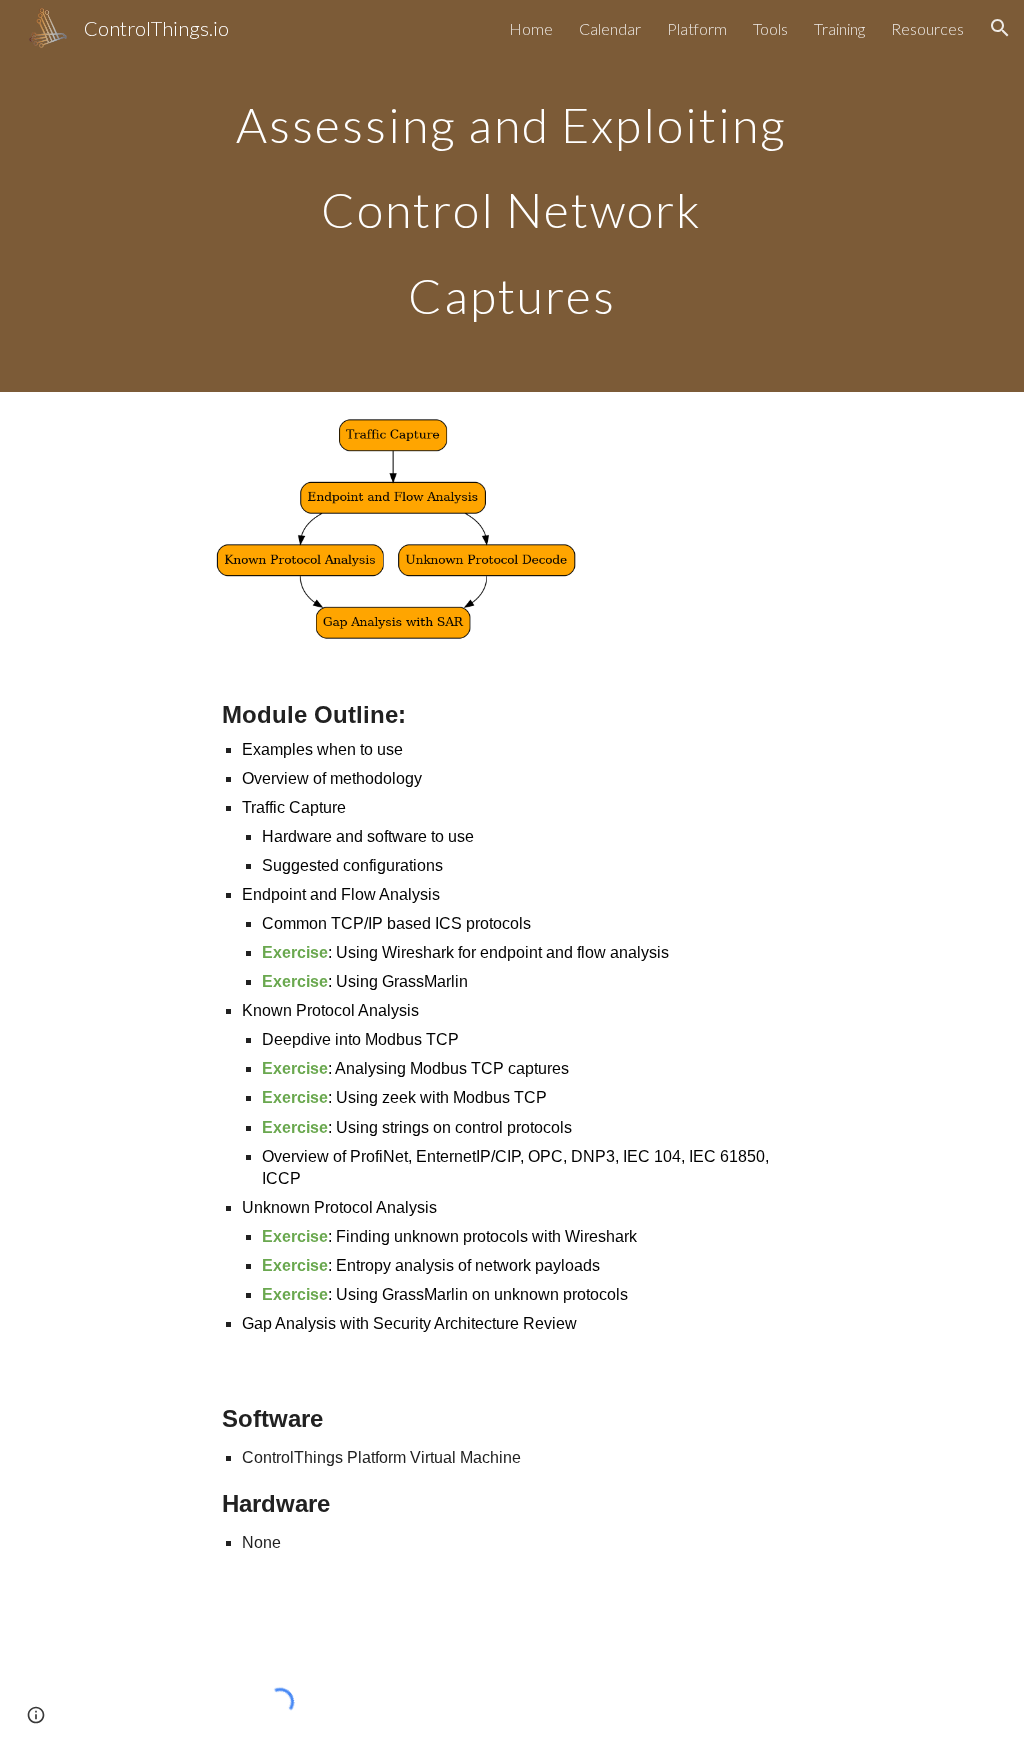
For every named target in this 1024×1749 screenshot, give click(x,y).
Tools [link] (770, 28)
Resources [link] (927, 28)
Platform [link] (697, 28)
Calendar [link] (610, 28)
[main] (511, 196)
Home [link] (531, 28)
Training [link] (839, 28)
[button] (1000, 28)
